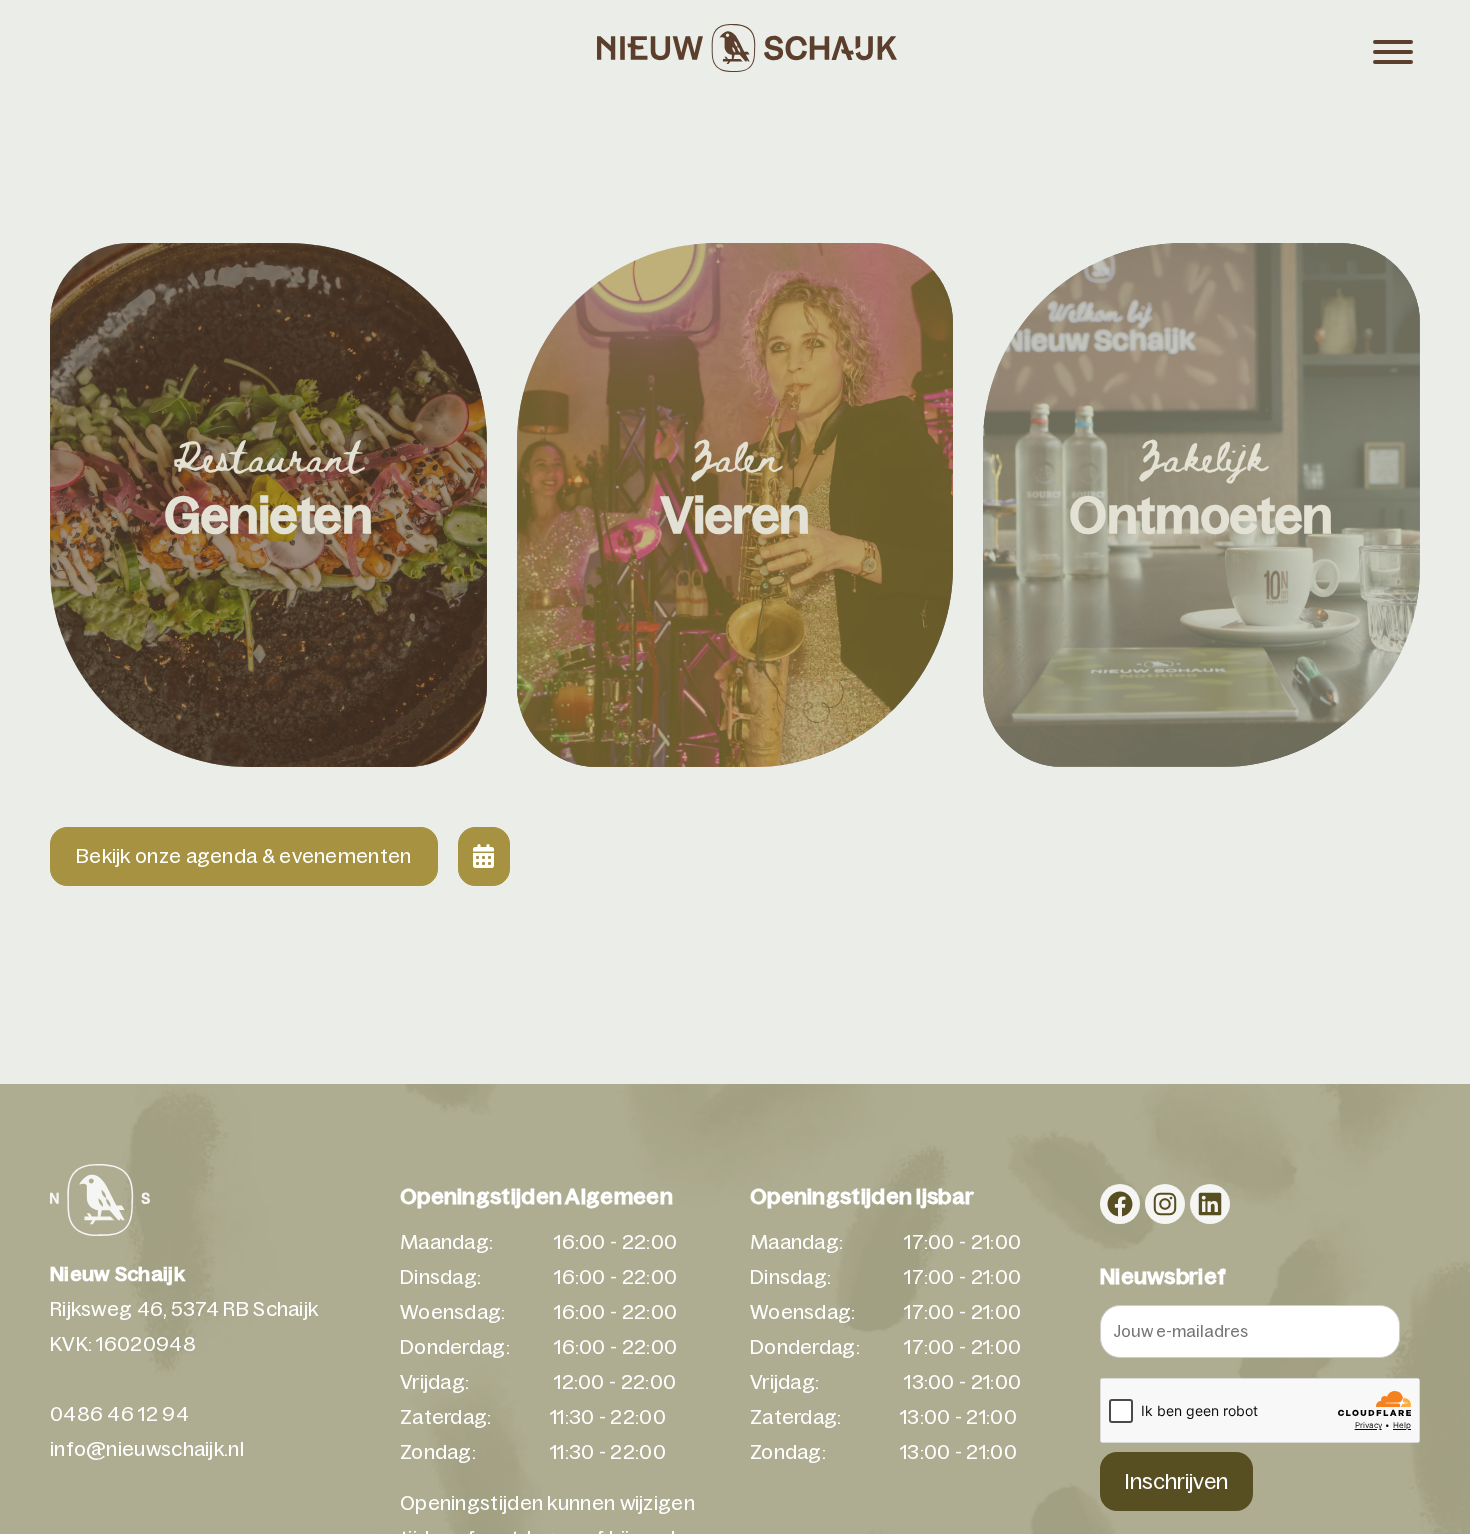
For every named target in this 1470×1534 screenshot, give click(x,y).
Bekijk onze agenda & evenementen (244, 856)
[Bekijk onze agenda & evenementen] (484, 856)
